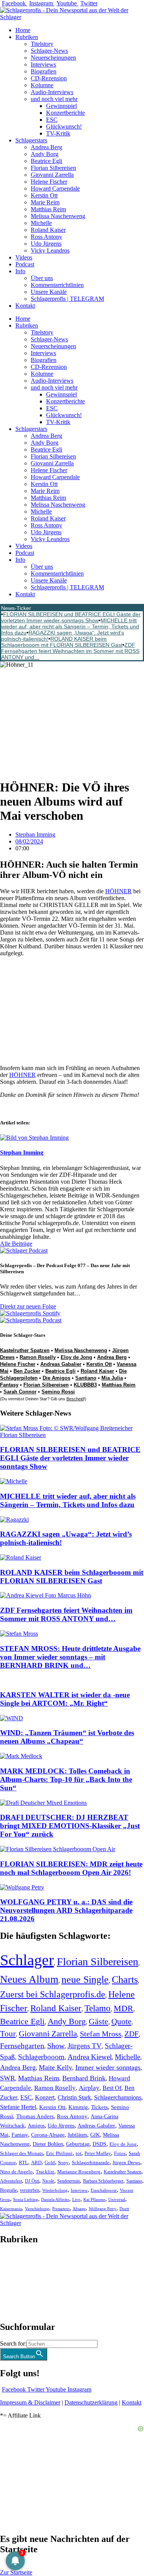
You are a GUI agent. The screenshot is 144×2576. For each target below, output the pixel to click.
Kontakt (25, 306)
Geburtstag (78, 2144)
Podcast (25, 264)
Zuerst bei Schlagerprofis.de (53, 1994)
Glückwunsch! (64, 126)
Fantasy (9, 1385)
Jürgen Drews (126, 2163)
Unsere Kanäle (49, 292)
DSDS (99, 2144)
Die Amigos (56, 1378)
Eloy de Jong (76, 1357)
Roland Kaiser (48, 230)
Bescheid (75, 1399)
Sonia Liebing (26, 2199)
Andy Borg (45, 154)
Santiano (86, 1378)
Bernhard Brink (84, 2078)
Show (56, 2046)
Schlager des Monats (22, 2153)
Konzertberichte (65, 113)
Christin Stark (74, 2097)
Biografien (44, 71)
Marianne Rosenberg (79, 2172)
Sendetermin (69, 2181)
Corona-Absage (48, 2135)
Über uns (42, 278)
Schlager (27, 1960)
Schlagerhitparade (91, 2163)
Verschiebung (37, 2209)
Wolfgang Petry (103, 2209)
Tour (8, 2034)
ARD (36, 2162)
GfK (95, 2135)
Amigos (36, 2126)
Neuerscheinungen (53, 58)
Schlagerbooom (41, 2057)
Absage (79, 2209)
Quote (121, 2021)
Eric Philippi (59, 2153)
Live (76, 2199)
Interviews (43, 64)
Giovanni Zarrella (52, 175)
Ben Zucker (27, 1371)
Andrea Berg (46, 147)
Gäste (98, 2021)
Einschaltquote (104, 2190)
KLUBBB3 (85, 1385)
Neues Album (29, 1979)
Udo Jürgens (46, 244)
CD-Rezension (49, 78)
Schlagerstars (31, 140)
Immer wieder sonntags (108, 2067)
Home (23, 30)
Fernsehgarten (22, 2046)
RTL (23, 2162)
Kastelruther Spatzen (25, 1350)
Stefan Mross (101, 2034)
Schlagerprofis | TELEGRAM (67, 299)
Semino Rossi (58, 1392)
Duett (124, 2209)
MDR (123, 2008)
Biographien (15, 2283)
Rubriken (27, 37)
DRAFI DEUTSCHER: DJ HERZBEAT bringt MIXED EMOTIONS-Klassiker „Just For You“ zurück (70, 1826)
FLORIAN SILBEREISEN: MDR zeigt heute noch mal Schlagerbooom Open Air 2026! (71, 1868)
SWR (7, 2078)
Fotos (120, 2153)
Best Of (112, 2088)
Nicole (48, 2181)
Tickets (99, 2107)
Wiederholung (55, 2190)
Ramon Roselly (38, 1357)
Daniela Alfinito (55, 2199)
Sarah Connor (20, 1392)
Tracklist (45, 2172)
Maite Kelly (55, 2067)
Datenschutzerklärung (91, 2402)
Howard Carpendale (55, 188)
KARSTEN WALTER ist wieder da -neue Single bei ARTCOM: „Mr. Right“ (65, 1699)
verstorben (30, 2190)
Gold (50, 2163)
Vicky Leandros (50, 250)
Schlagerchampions (118, 2097)
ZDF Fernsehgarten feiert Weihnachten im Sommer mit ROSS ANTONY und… (70, 651)
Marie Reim (45, 202)
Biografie (8, 2190)
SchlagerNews (18, 2262)
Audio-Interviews (52, 92)
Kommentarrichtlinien (57, 285)
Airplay (89, 2088)
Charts (125, 1980)
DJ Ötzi (32, 2181)
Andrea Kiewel (90, 2057)
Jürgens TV (85, 2046)
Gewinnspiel (61, 106)
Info (20, 271)
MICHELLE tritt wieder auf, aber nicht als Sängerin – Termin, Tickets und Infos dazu (70, 626)
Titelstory (42, 44)
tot (79, 2153)
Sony (63, 2163)
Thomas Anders (35, 2116)
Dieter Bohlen (48, 2144)
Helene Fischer (49, 182)
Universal (117, 2199)
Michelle (41, 223)
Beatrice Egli (46, 161)
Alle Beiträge (16, 1244)
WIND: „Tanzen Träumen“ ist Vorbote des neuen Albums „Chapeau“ (67, 1737)
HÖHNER (118, 891)
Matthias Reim (48, 209)
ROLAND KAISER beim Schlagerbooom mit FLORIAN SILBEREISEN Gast (62, 642)
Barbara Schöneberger (103, 2181)
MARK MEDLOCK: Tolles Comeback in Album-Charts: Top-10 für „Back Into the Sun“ (66, 1779)
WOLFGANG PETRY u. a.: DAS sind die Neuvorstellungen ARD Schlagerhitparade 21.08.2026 (66, 1910)
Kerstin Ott (44, 195)
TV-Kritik (58, 133)
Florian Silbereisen (53, 168)
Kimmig (78, 2107)
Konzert (45, 2098)
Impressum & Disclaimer (30, 2402)
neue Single (85, 1979)
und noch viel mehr (54, 99)
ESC (52, 120)
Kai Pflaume (94, 2199)
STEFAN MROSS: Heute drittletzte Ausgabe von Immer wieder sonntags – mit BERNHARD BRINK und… (70, 1657)
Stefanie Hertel (18, 2107)
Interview (79, 2190)
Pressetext (61, 2209)
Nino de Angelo (16, 2172)
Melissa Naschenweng (58, 216)
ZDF (132, 2034)
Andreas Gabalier (61, 1364)
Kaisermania (11, 2209)
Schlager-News (49, 51)
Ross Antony (46, 237)
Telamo (98, 2008)
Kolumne (42, 85)
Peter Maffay (98, 2153)
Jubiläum (77, 2135)
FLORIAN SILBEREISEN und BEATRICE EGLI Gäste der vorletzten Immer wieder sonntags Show (71, 617)
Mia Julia (112, 1378)
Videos (24, 257)
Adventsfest (11, 2181)
